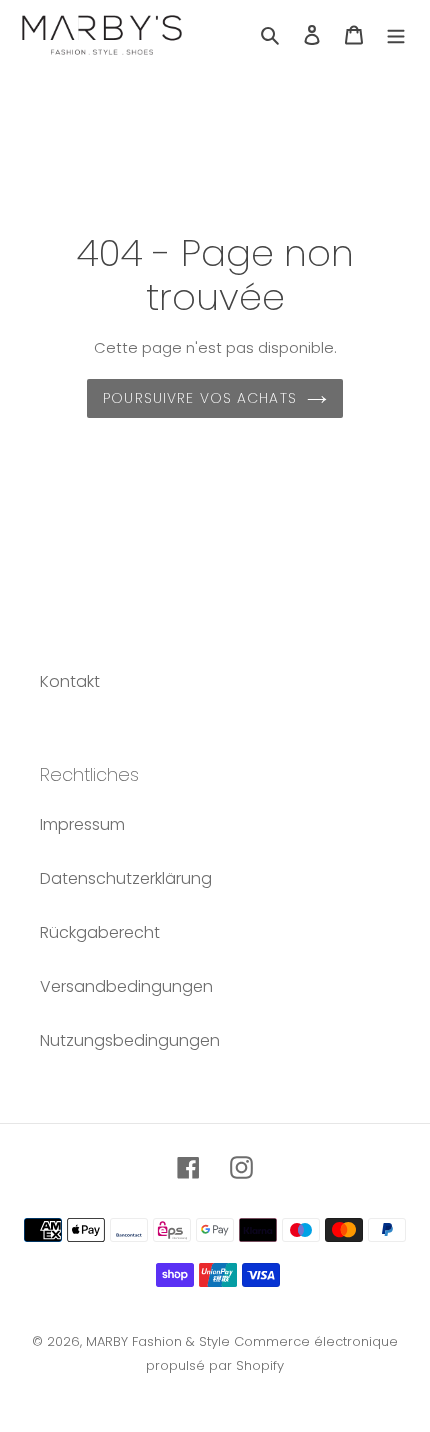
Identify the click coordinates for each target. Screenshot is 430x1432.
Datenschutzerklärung (126, 878)
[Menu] (396, 35)
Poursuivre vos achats (200, 398)
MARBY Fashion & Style (158, 1341)
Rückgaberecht (100, 932)
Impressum (82, 824)
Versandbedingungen (126, 986)
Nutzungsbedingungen (130, 1040)
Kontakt (70, 681)
